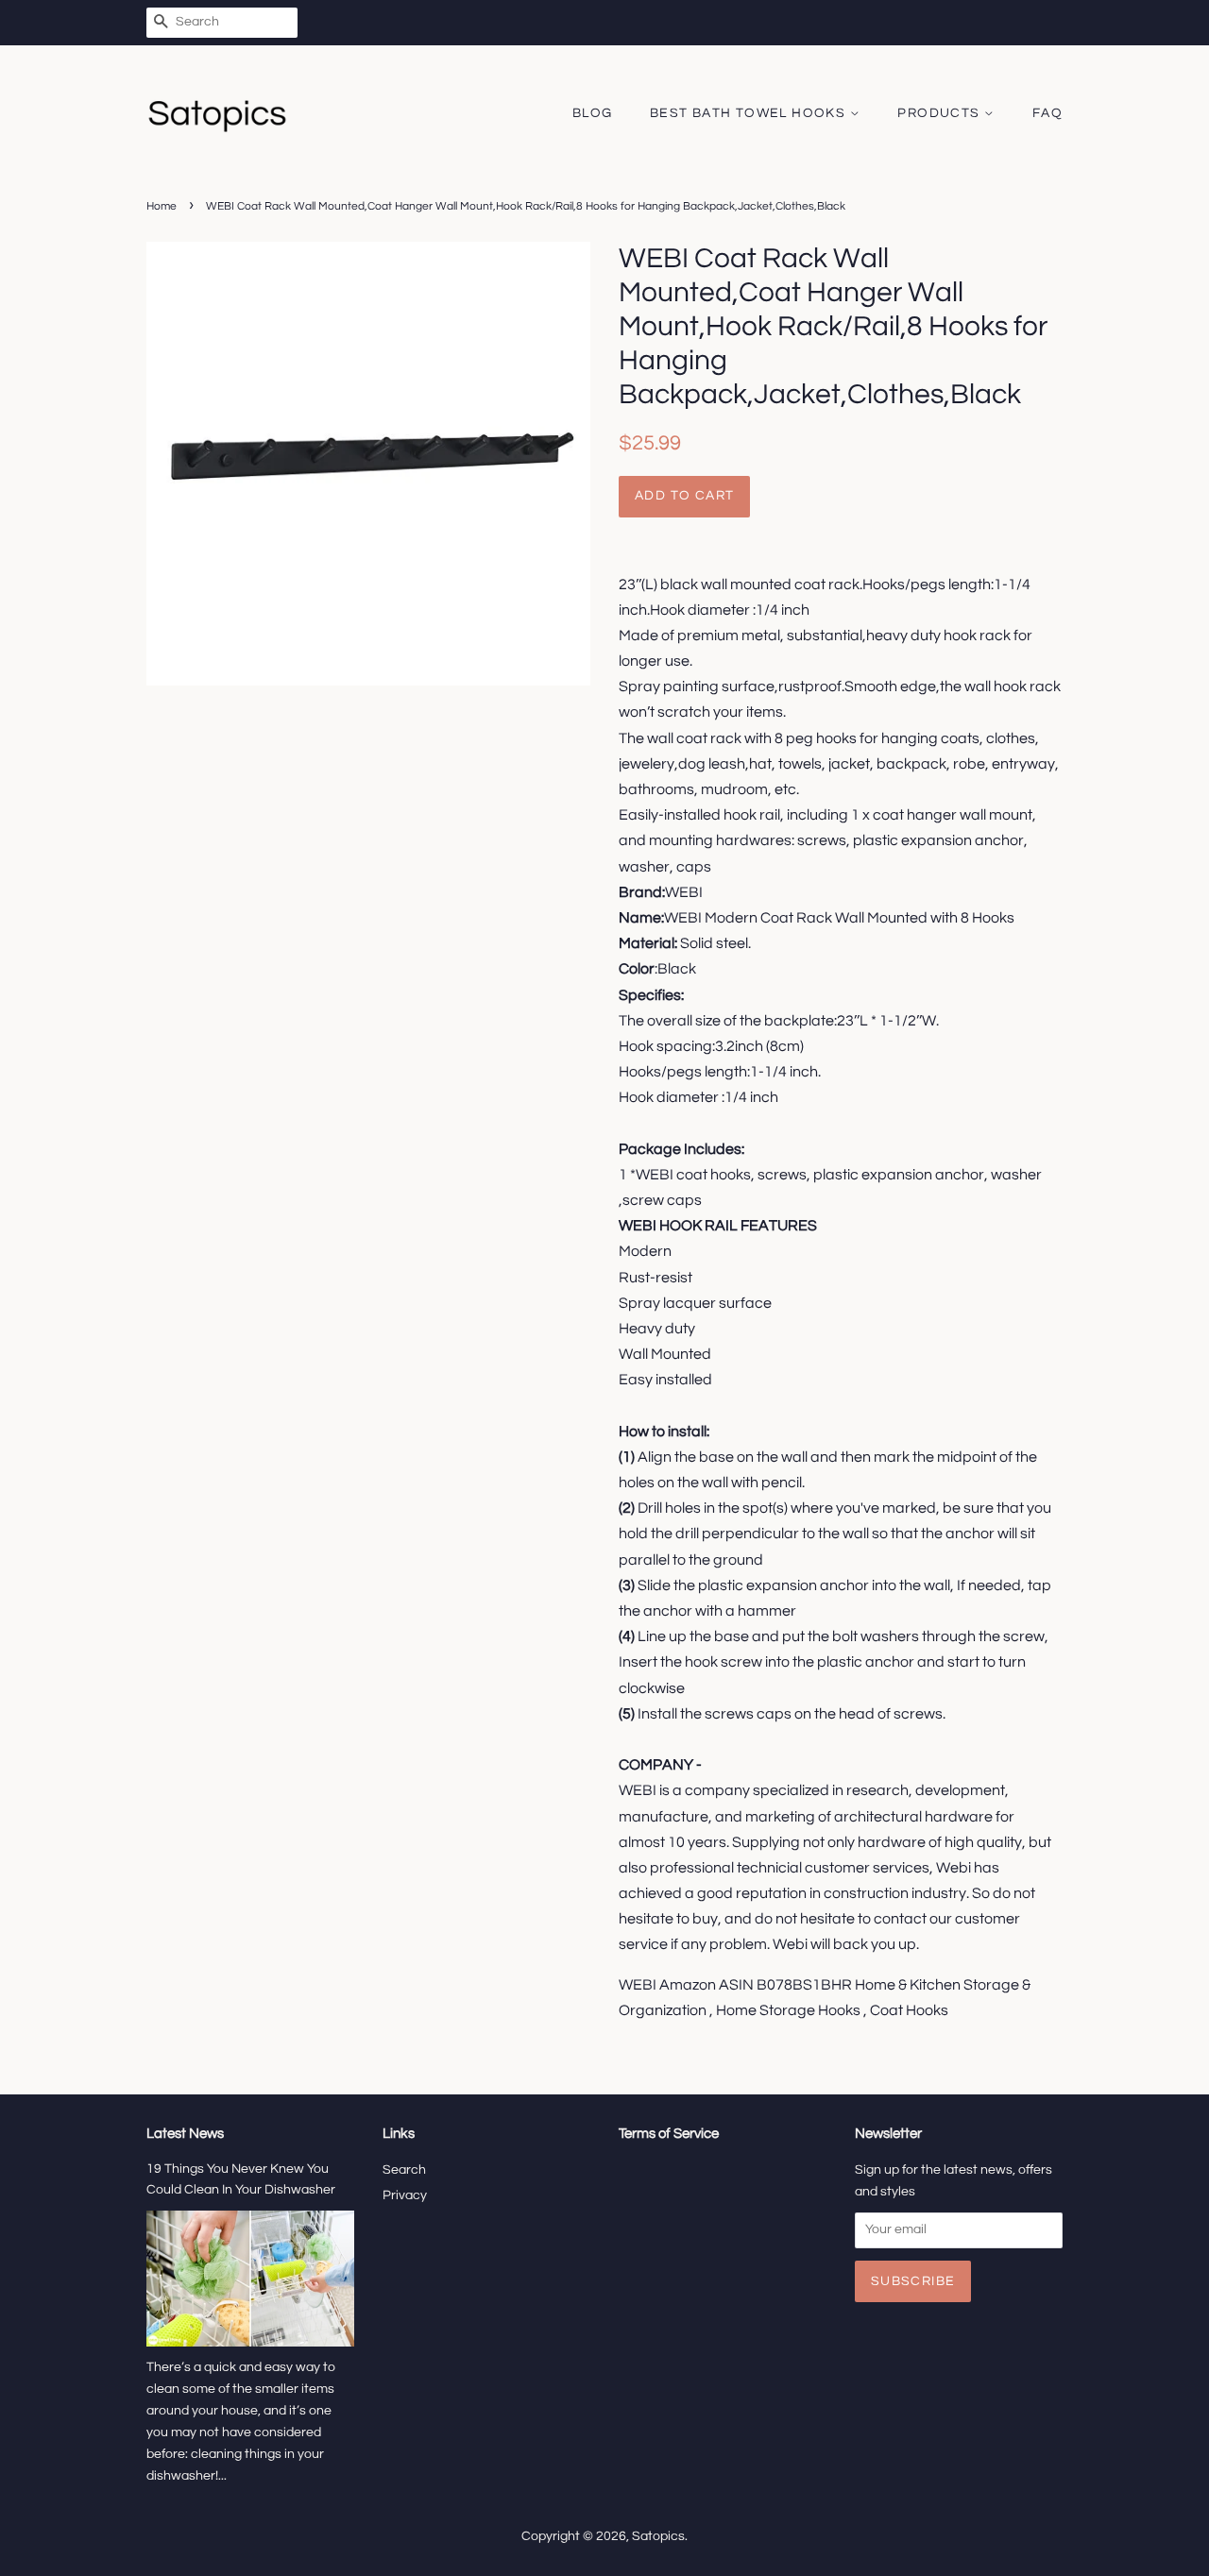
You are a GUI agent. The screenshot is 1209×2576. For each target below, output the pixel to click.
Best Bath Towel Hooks (750, 113)
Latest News (185, 2134)
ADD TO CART (684, 496)
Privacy (405, 2195)
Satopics (658, 2536)
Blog (593, 113)
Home (162, 206)
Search (404, 2170)
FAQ (1047, 113)
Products (941, 113)
